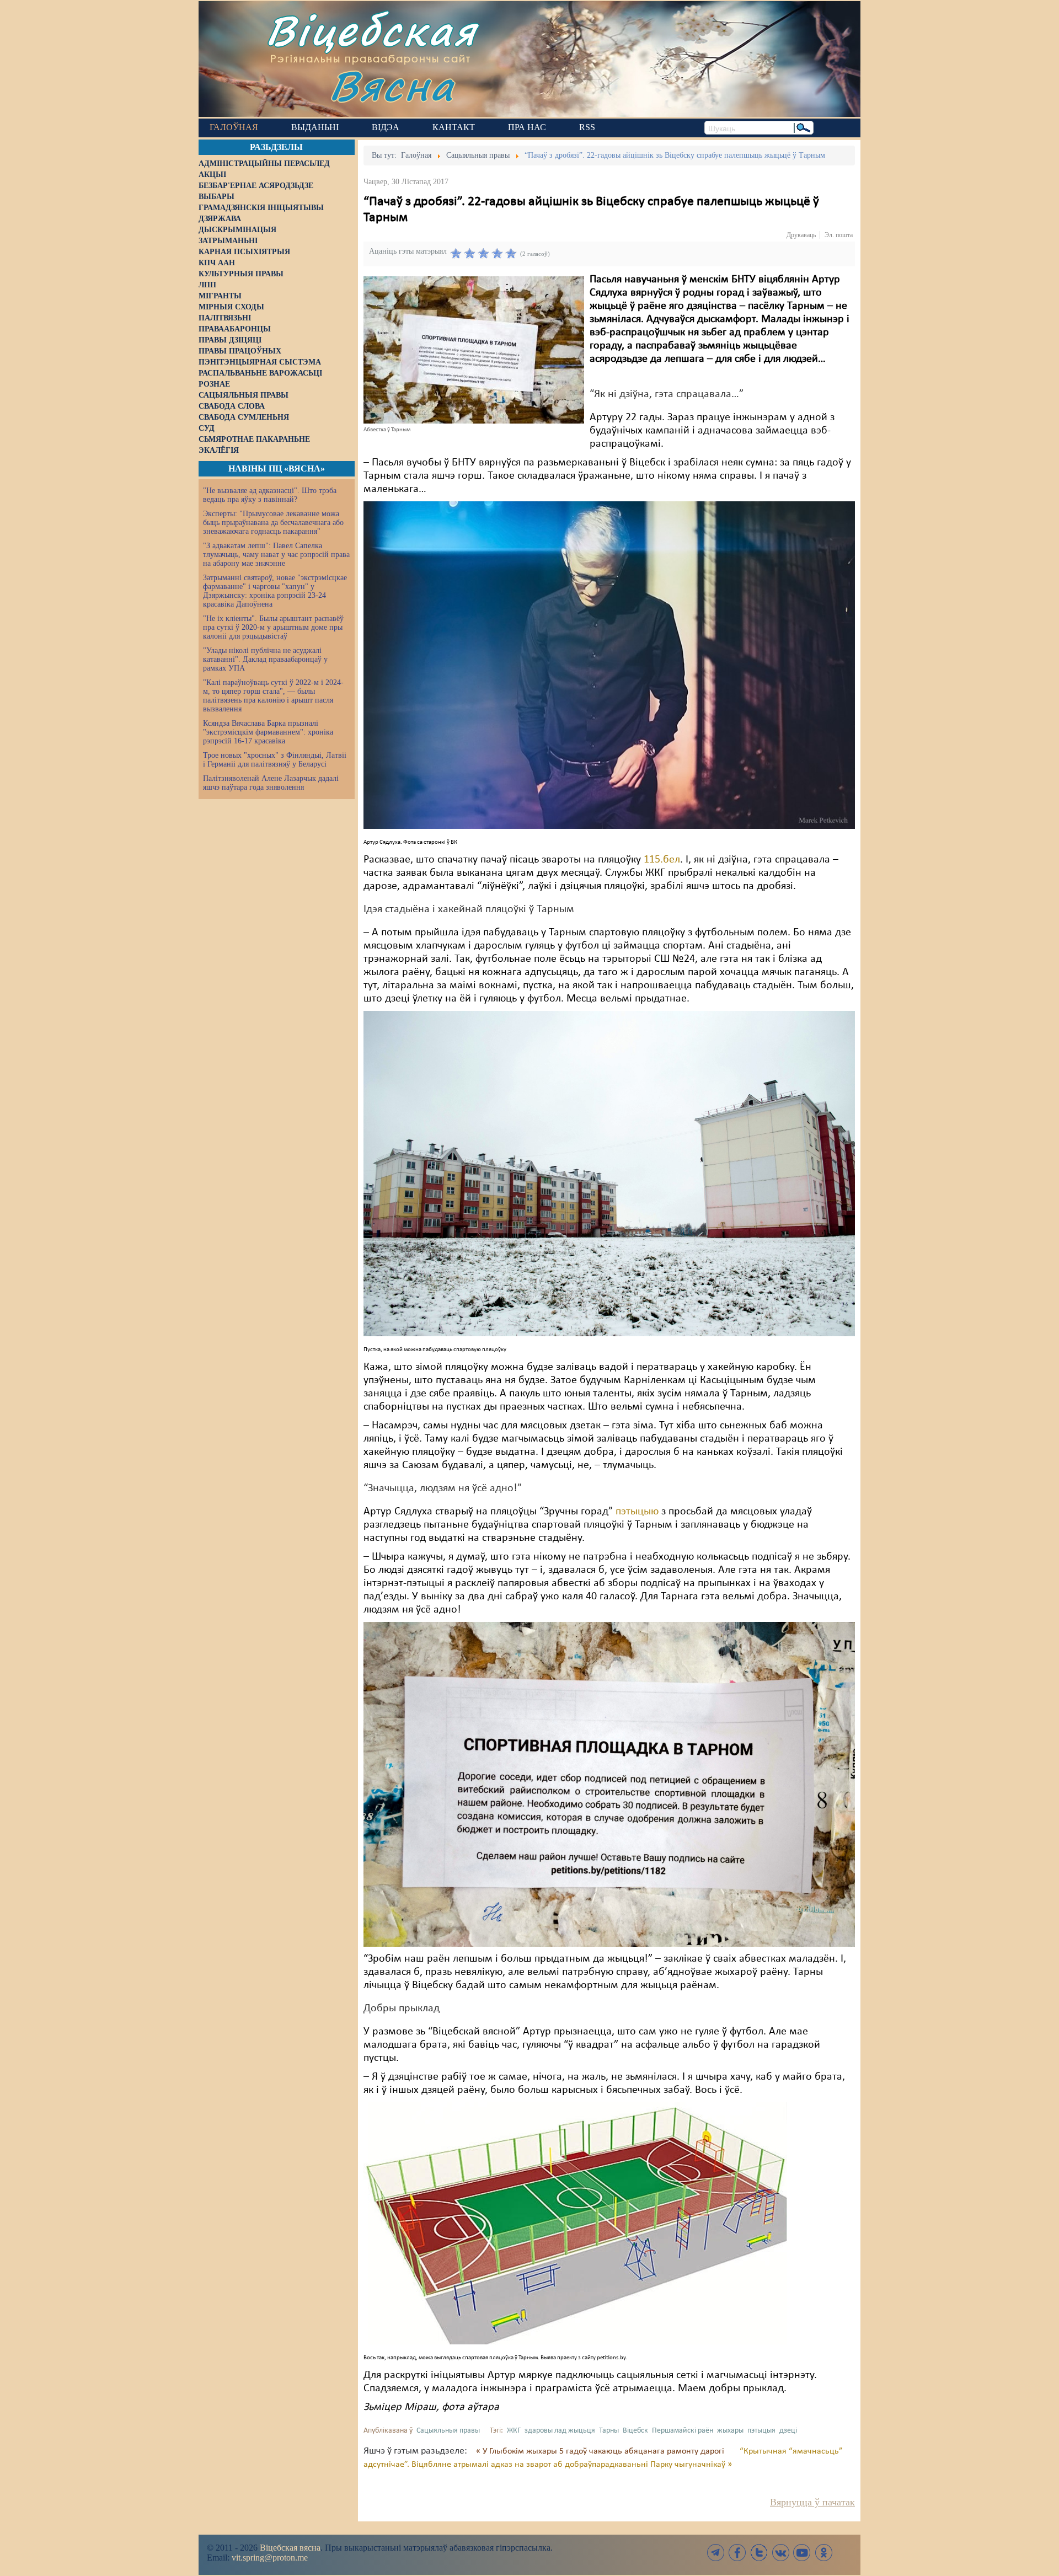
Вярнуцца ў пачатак (812, 2502)
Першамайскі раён (683, 2431)
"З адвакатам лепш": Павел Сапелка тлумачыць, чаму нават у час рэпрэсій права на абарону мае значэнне (276, 555)
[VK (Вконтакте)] (780, 2553)
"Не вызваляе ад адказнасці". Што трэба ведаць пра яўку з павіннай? (270, 495)
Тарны (609, 2431)
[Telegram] (716, 2553)
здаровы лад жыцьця (560, 2431)
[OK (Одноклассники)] (823, 2553)
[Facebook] (737, 2553)
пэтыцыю (637, 1512)
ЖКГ (514, 2431)
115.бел (662, 860)
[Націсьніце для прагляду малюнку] (474, 350)
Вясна (392, 85)
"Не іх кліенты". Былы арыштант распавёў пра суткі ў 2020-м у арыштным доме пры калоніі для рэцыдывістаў (273, 627)
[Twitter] (759, 2553)
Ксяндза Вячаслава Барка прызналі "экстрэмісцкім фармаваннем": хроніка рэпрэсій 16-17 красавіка (268, 732)
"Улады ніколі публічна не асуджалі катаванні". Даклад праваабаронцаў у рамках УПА (265, 659)
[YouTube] (802, 2553)
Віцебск (635, 2431)
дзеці (788, 2431)
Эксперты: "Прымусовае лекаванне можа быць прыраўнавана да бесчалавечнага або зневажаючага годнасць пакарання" (273, 523)
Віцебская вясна (290, 2548)
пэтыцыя (761, 2431)
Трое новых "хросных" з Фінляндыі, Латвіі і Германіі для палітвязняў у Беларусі (275, 760)
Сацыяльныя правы (448, 2431)
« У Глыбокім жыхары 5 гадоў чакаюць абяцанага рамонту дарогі (601, 2451)
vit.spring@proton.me (270, 2558)
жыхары (730, 2431)
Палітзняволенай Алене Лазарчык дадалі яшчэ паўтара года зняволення (271, 783)
